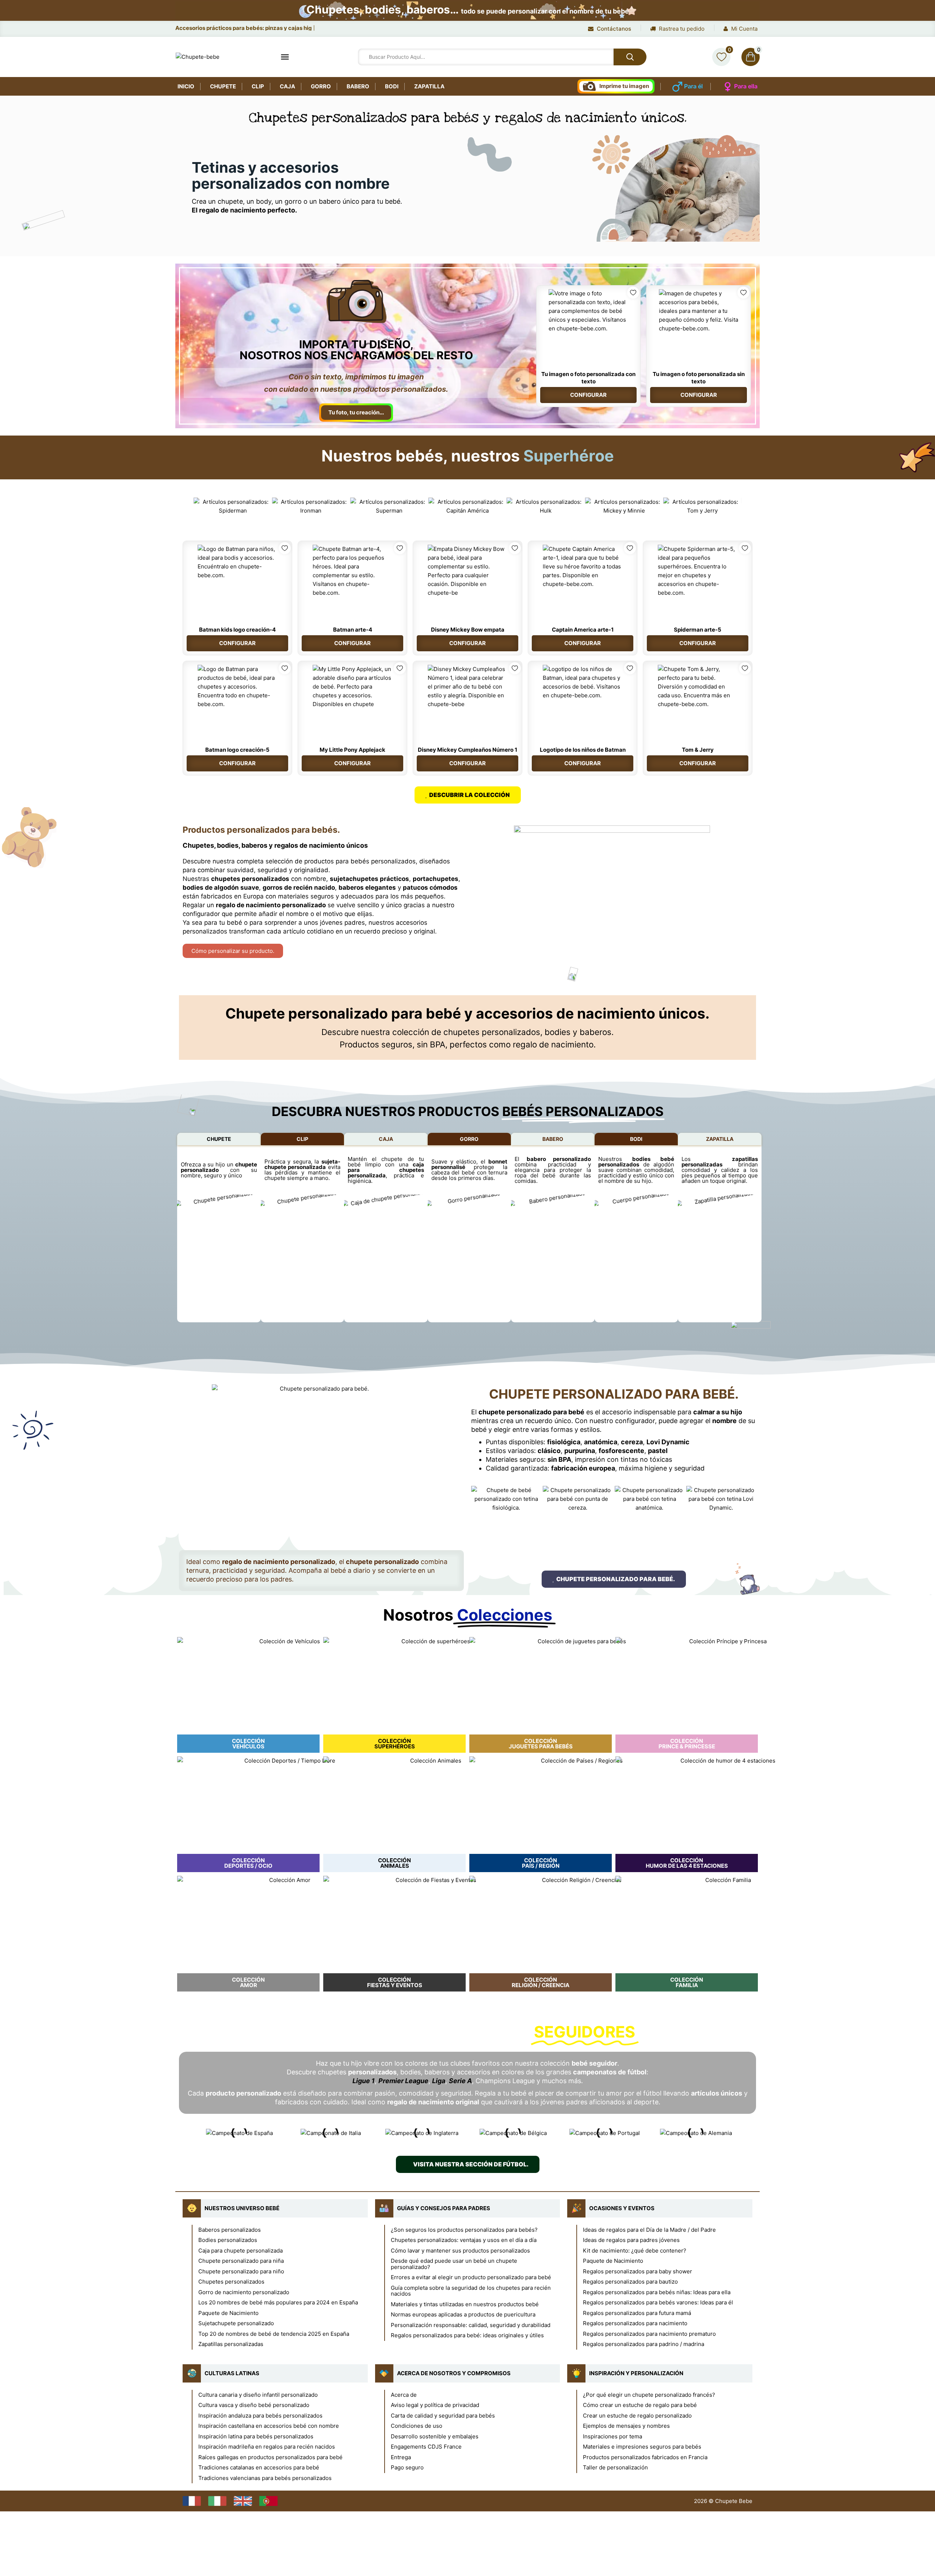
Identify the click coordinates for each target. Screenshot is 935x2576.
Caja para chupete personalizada (241, 2251)
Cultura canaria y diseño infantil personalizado (258, 2395)
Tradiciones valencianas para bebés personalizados (265, 2478)
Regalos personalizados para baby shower (638, 2271)
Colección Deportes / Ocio (248, 1863)
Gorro (321, 86)
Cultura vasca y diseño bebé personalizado (254, 2405)
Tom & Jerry (698, 750)
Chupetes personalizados (231, 2282)
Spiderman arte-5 (698, 630)
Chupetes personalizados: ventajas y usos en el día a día (464, 2240)
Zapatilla (429, 86)
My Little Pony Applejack (352, 750)
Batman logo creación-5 (237, 750)
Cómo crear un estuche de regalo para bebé (640, 2405)
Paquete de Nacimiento (228, 2313)
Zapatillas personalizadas (231, 2344)
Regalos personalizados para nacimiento (635, 2323)
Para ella (746, 86)
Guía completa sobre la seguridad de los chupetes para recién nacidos (471, 2291)
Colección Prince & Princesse (687, 1744)
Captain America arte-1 (583, 630)
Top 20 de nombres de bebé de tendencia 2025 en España (274, 2334)
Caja (287, 86)
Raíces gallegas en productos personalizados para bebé (270, 2457)
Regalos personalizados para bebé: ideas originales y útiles (467, 2335)
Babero (358, 86)
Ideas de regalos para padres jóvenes (631, 2240)
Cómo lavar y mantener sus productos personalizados (460, 2251)
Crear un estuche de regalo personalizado (637, 2416)
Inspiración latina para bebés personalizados (256, 2436)
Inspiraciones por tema (612, 2436)
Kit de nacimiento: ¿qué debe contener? (635, 2251)
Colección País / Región (541, 1863)
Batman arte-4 (353, 630)
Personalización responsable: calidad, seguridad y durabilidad (471, 2325)
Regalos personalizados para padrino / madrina (644, 2344)
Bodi (392, 86)
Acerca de (404, 2395)
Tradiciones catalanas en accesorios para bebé (259, 2467)
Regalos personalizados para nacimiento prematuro (649, 2334)
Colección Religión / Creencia (541, 1982)
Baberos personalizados (230, 2230)
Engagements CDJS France (426, 2447)
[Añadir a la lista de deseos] (633, 293)
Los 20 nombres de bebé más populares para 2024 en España (278, 2302)
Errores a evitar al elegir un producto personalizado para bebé (471, 2277)
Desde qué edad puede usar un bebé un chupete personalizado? (454, 2264)
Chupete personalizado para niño (241, 2271)
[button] (186, 506)
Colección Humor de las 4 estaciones (687, 1863)
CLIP (302, 1139)
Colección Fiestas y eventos (395, 1982)
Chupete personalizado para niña (241, 2261)
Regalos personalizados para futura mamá (637, 2313)
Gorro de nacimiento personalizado (244, 2292)
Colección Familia (687, 1982)
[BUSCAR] (630, 57)
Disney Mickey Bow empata (468, 630)
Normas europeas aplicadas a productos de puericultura (463, 2314)
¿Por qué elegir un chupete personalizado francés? (649, 2395)
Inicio (186, 86)
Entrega (401, 2457)
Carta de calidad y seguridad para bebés (443, 2416)
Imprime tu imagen (624, 86)
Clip (258, 86)
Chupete (223, 86)
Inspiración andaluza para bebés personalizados (260, 2416)
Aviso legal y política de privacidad (435, 2405)
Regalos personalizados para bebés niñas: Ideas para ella (657, 2292)
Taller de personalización (615, 2467)
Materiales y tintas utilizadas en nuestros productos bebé (465, 2304)
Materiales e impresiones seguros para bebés (642, 2447)
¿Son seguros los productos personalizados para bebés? (464, 2230)
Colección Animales (394, 1863)
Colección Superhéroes (395, 1744)
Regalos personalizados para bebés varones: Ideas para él (658, 2302)
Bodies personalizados (228, 2240)
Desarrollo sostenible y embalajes (435, 2436)
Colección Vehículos (248, 1744)
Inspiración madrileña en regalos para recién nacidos (267, 2447)
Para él (693, 86)
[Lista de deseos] (721, 57)
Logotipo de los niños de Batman (583, 750)
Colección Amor (248, 1982)
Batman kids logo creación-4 (237, 630)
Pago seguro (407, 2467)
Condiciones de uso (417, 2426)
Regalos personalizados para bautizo (630, 2282)
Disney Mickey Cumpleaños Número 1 (467, 750)
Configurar (588, 395)
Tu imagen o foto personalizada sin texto (699, 378)
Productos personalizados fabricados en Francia (645, 2457)
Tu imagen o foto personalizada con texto (588, 378)
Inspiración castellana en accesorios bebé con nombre (269, 2426)
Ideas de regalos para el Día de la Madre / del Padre (649, 2230)
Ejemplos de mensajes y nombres (626, 2426)
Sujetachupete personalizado (236, 2323)
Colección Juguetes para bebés (541, 1744)
